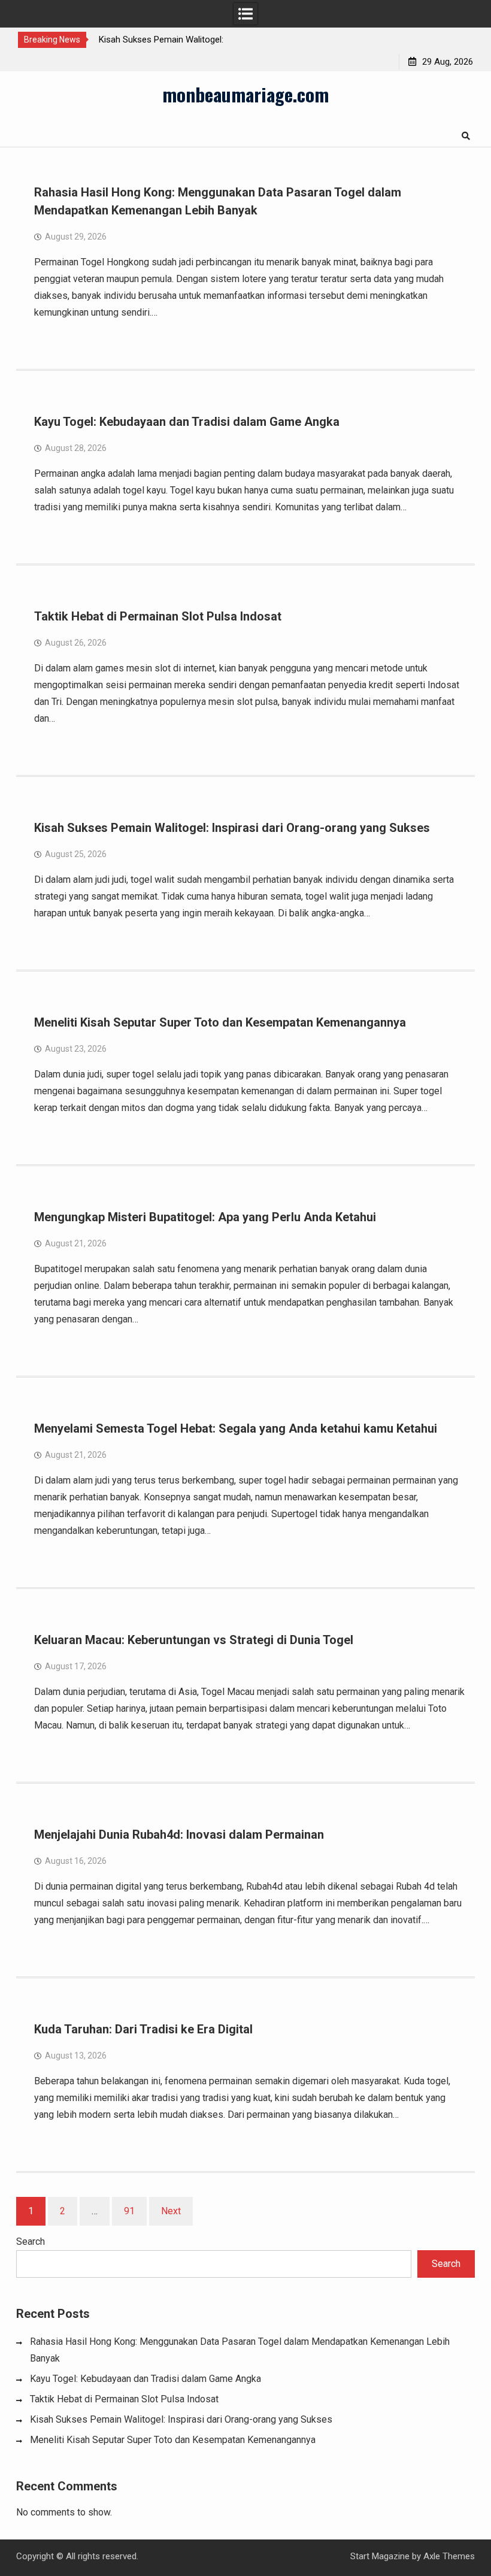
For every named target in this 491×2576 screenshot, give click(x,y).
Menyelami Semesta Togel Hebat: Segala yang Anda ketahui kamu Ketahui (236, 1428)
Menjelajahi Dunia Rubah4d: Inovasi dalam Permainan (179, 1835)
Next (171, 2211)
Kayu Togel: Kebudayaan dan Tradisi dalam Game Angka (187, 422)
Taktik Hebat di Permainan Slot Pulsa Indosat (158, 616)
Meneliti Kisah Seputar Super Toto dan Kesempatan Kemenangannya (220, 1022)
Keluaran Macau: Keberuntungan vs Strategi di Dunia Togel (194, 1640)
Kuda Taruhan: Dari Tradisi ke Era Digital (143, 2029)
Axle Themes (449, 2556)
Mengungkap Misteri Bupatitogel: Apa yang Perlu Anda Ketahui (205, 1217)
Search (31, 2241)
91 (129, 2211)
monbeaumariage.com (245, 94)
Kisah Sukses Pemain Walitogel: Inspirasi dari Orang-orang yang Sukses (232, 828)
